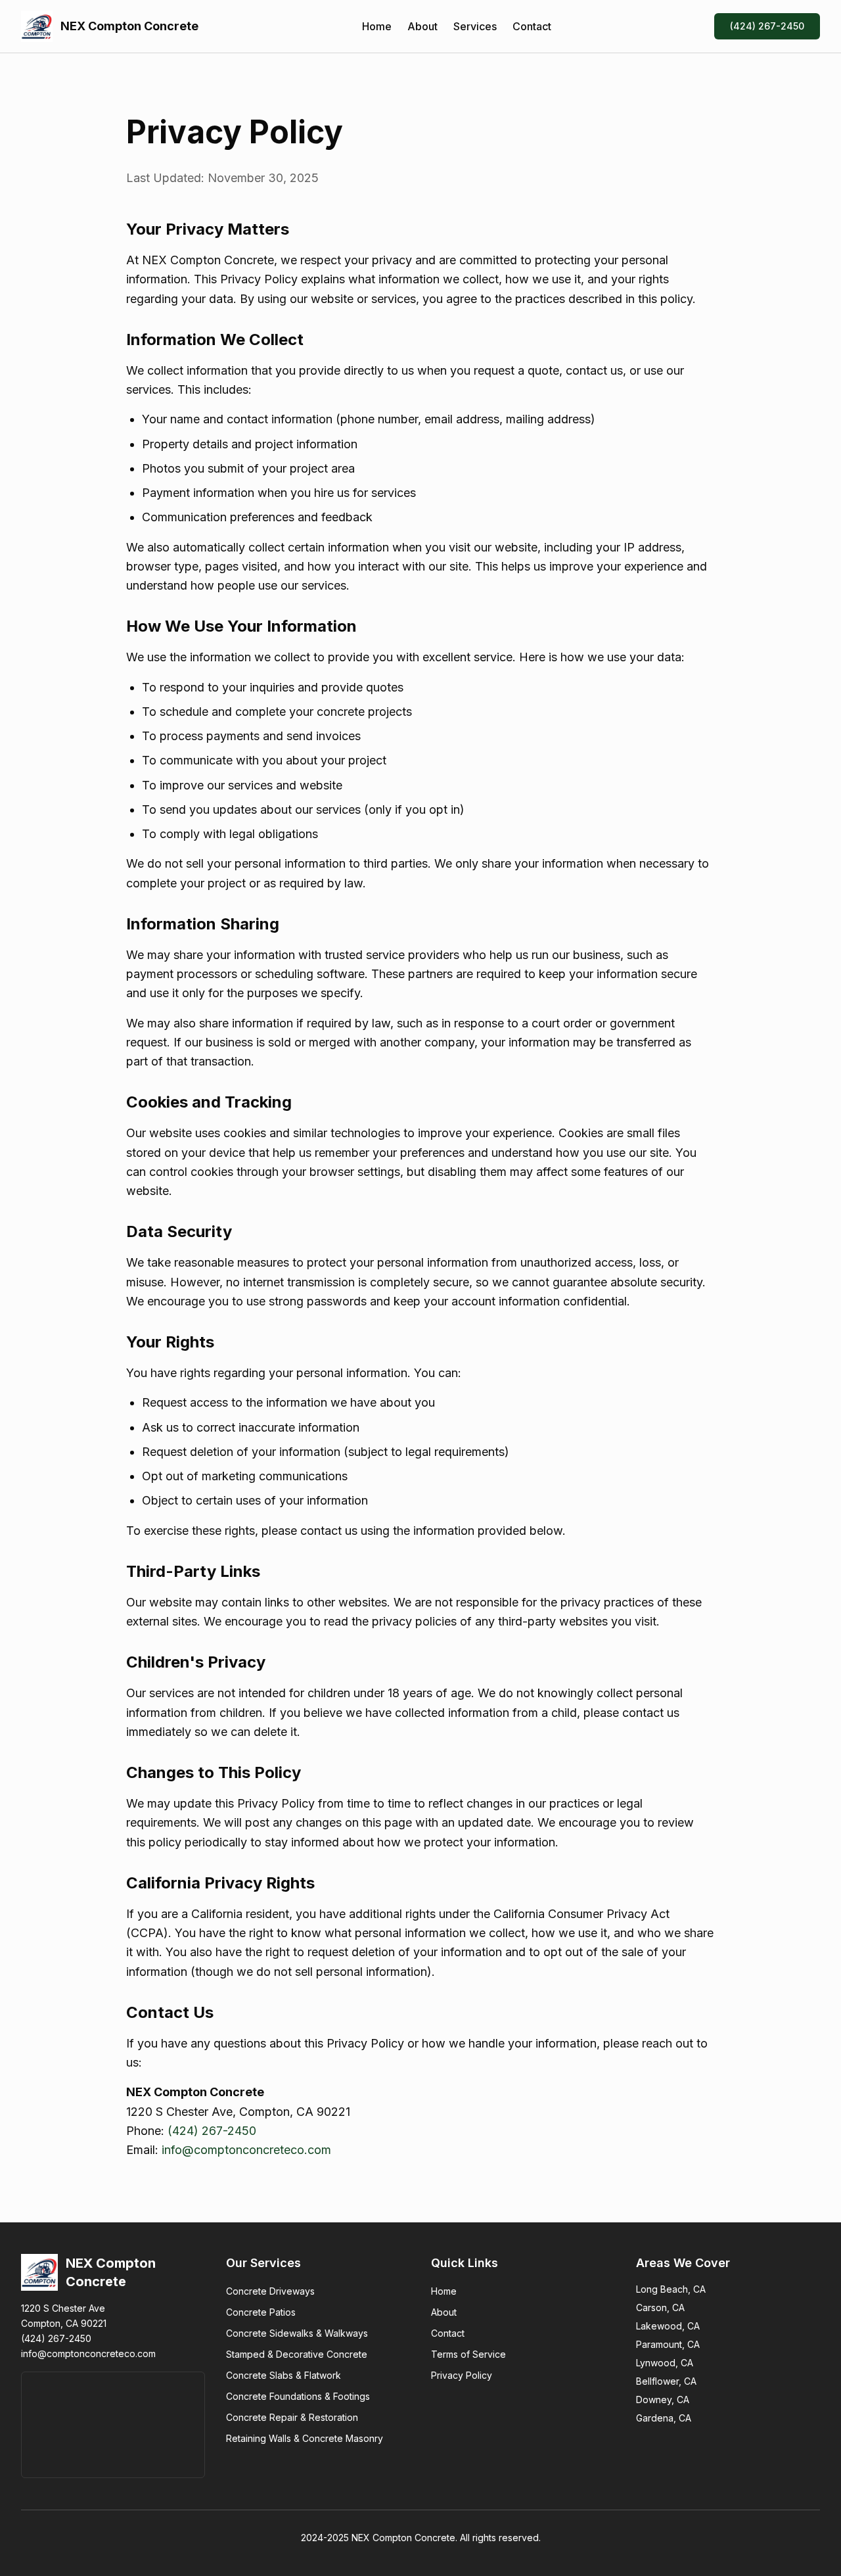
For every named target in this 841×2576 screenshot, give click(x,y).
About (422, 26)
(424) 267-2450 (767, 26)
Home (377, 26)
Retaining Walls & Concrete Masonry (305, 2438)
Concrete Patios (261, 2312)
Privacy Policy (462, 2375)
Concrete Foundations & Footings (298, 2396)
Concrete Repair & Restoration (292, 2417)
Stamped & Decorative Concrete (297, 2354)
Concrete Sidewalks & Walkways (297, 2333)
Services (475, 26)
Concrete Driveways (270, 2291)
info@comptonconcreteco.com (246, 2150)
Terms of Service (468, 2354)
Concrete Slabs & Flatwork (284, 2375)
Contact (532, 26)
